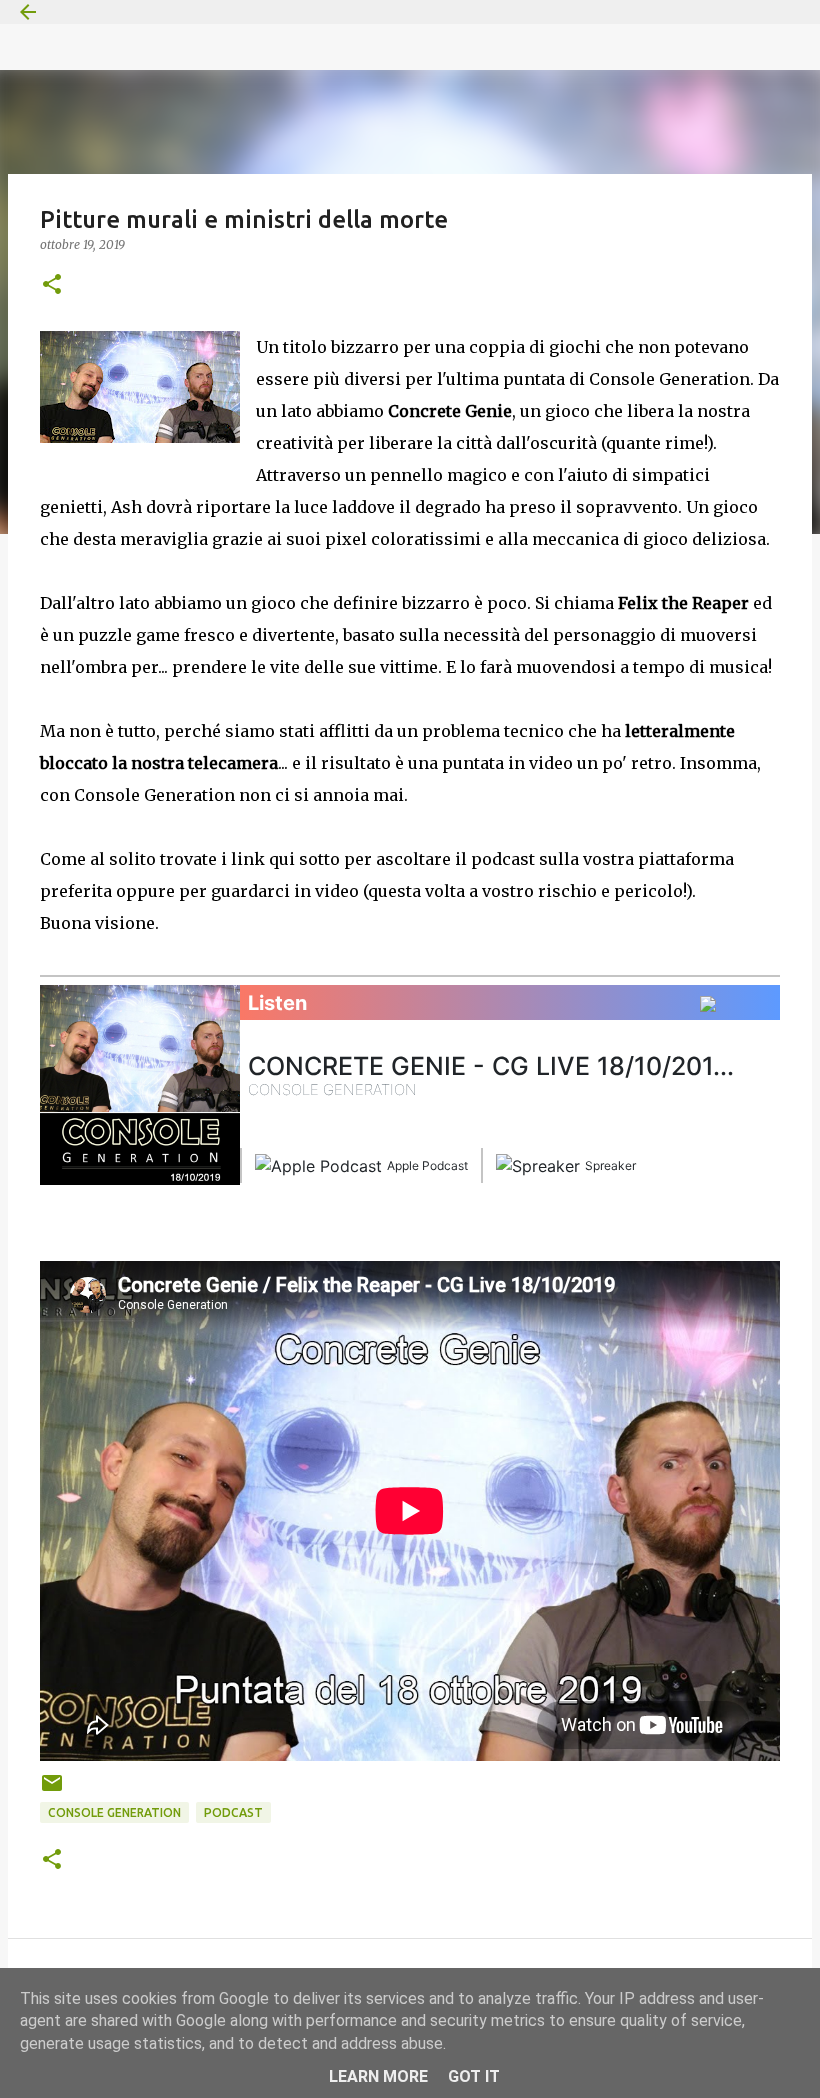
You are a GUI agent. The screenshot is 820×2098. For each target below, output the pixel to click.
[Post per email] (52, 1790)
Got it (474, 2076)
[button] (52, 285)
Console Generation (114, 1812)
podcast (233, 1812)
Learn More (378, 2076)
